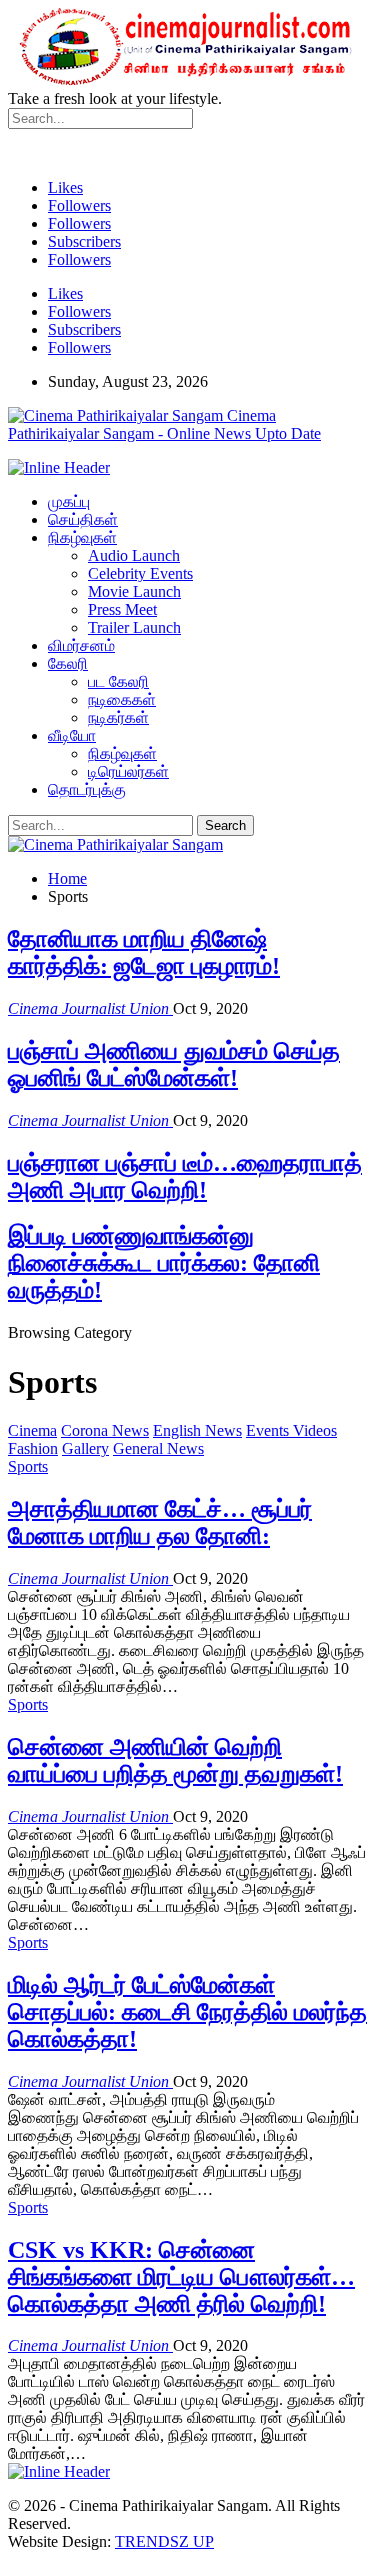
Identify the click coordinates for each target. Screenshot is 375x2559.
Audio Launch (134, 555)
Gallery (85, 1448)
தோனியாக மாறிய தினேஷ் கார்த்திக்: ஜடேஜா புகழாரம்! (144, 952)
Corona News (105, 1430)
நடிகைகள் (122, 699)
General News (158, 1448)
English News (197, 1430)
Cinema (32, 1430)
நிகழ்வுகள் (82, 537)
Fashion (33, 1448)
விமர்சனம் (81, 645)
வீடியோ (72, 735)
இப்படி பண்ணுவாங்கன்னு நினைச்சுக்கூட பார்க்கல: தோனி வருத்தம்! (164, 1263)
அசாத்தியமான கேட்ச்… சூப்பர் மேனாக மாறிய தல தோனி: (160, 1522)
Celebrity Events (140, 573)
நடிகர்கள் (118, 717)
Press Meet (122, 609)
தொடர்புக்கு (87, 789)
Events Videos (291, 1430)
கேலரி (68, 663)
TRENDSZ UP (164, 2541)
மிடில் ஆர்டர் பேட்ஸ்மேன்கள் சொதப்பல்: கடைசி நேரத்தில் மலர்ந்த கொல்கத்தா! (187, 2012)
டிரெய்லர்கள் (128, 771)
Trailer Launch (134, 627)
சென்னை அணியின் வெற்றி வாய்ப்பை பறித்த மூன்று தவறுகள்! (175, 1760)
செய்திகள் (83, 519)
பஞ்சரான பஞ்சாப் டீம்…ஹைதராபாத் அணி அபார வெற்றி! (185, 1176)
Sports (28, 1466)
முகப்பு (69, 501)
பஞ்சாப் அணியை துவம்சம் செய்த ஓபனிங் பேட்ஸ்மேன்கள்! (174, 1064)
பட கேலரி (118, 681)
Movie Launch (134, 591)
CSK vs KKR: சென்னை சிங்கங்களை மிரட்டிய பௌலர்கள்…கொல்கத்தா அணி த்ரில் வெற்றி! (181, 2277)
